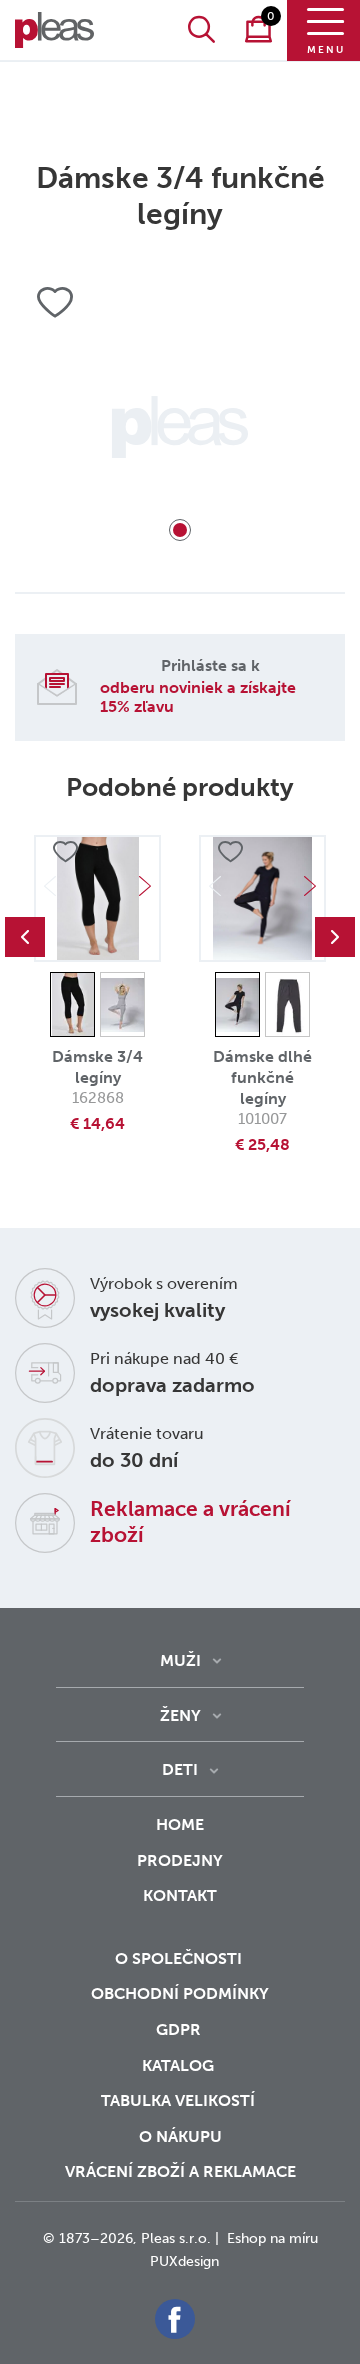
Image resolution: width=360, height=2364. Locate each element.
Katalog (180, 2065)
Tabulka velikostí (180, 2100)
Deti (180, 1769)
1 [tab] (180, 530)
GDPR (180, 2029)
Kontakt (180, 1895)
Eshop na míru (272, 2238)
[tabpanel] (180, 427)
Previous (25, 937)
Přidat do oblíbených (65, 852)
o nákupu (180, 2136)
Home (180, 1824)
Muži (180, 1660)
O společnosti (180, 1958)
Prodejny (180, 1860)
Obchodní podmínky (180, 1993)
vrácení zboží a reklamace (180, 2171)
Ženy (180, 1715)
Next (145, 886)
